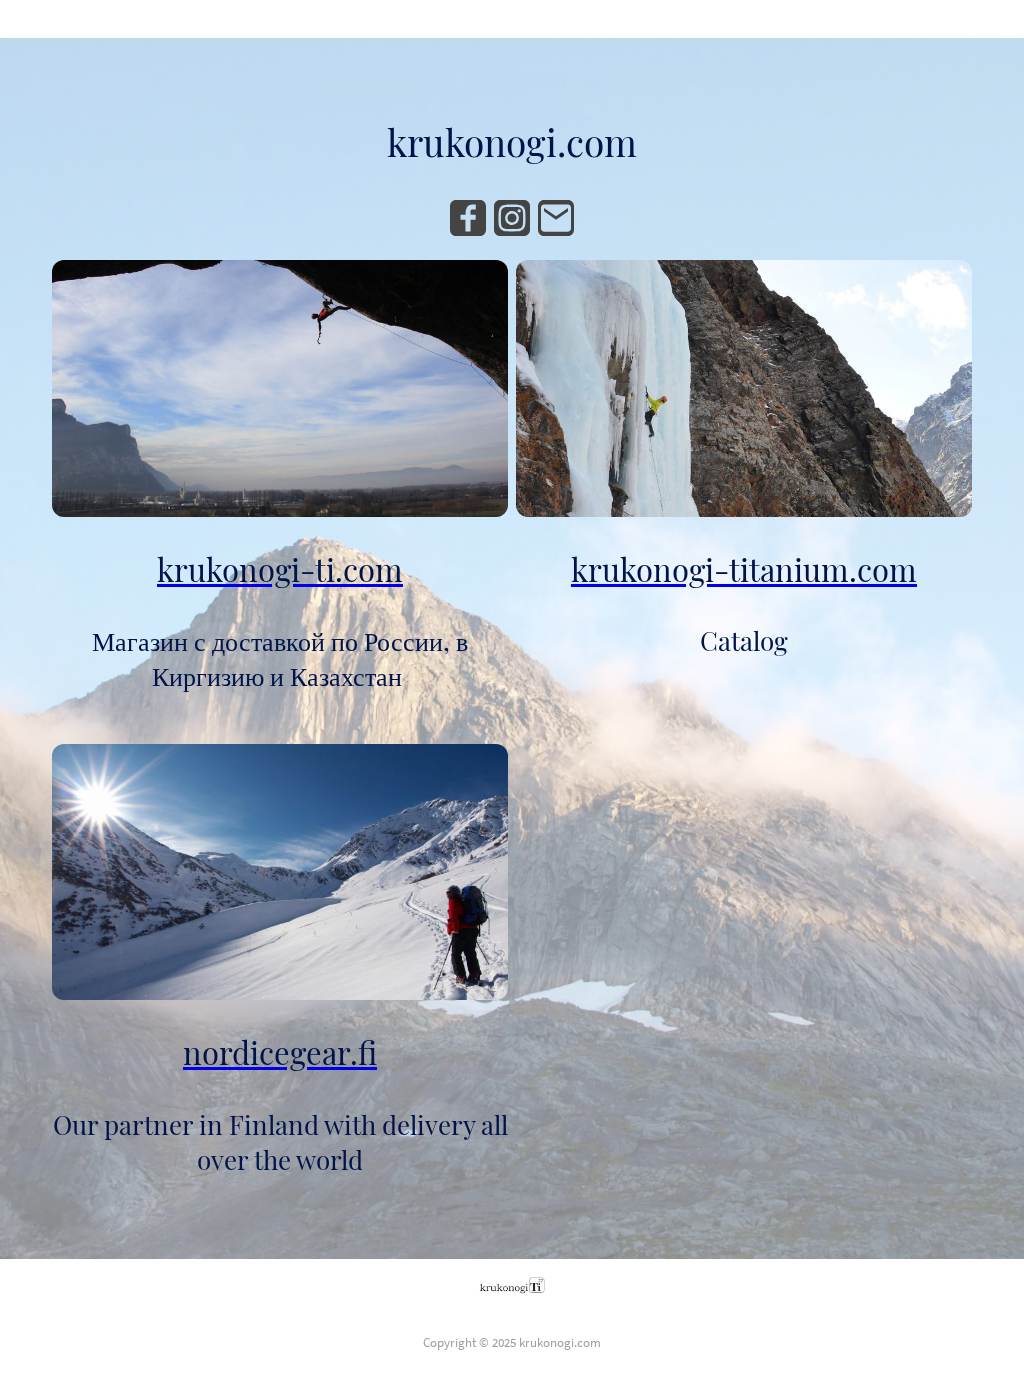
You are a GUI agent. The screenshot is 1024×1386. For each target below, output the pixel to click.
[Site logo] (512, 1285)
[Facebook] (468, 218)
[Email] (556, 218)
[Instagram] (512, 218)
